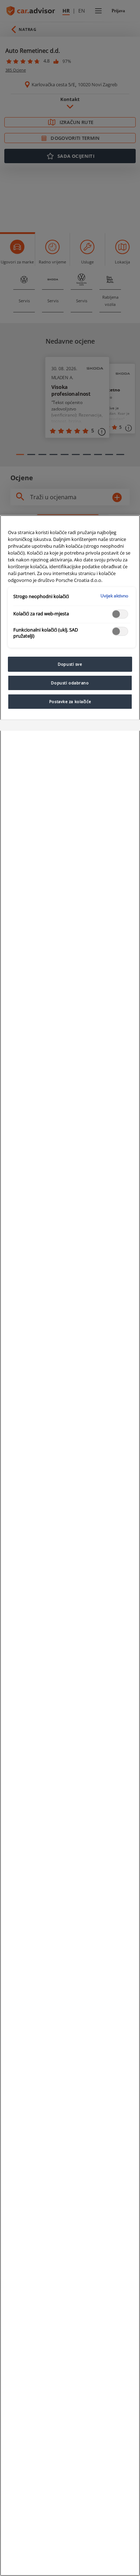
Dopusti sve (70, 664)
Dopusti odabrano (70, 683)
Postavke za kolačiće (70, 701)
